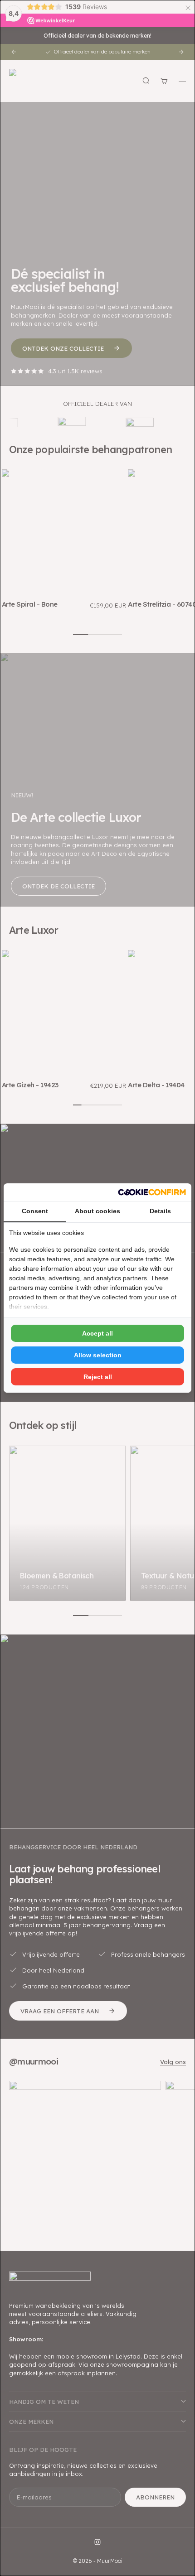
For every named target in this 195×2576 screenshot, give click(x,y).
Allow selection (98, 1355)
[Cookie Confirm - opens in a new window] (152, 1192)
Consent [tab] (35, 1211)
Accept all (97, 1333)
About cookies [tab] (97, 1211)
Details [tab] (160, 1211)
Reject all (98, 1377)
